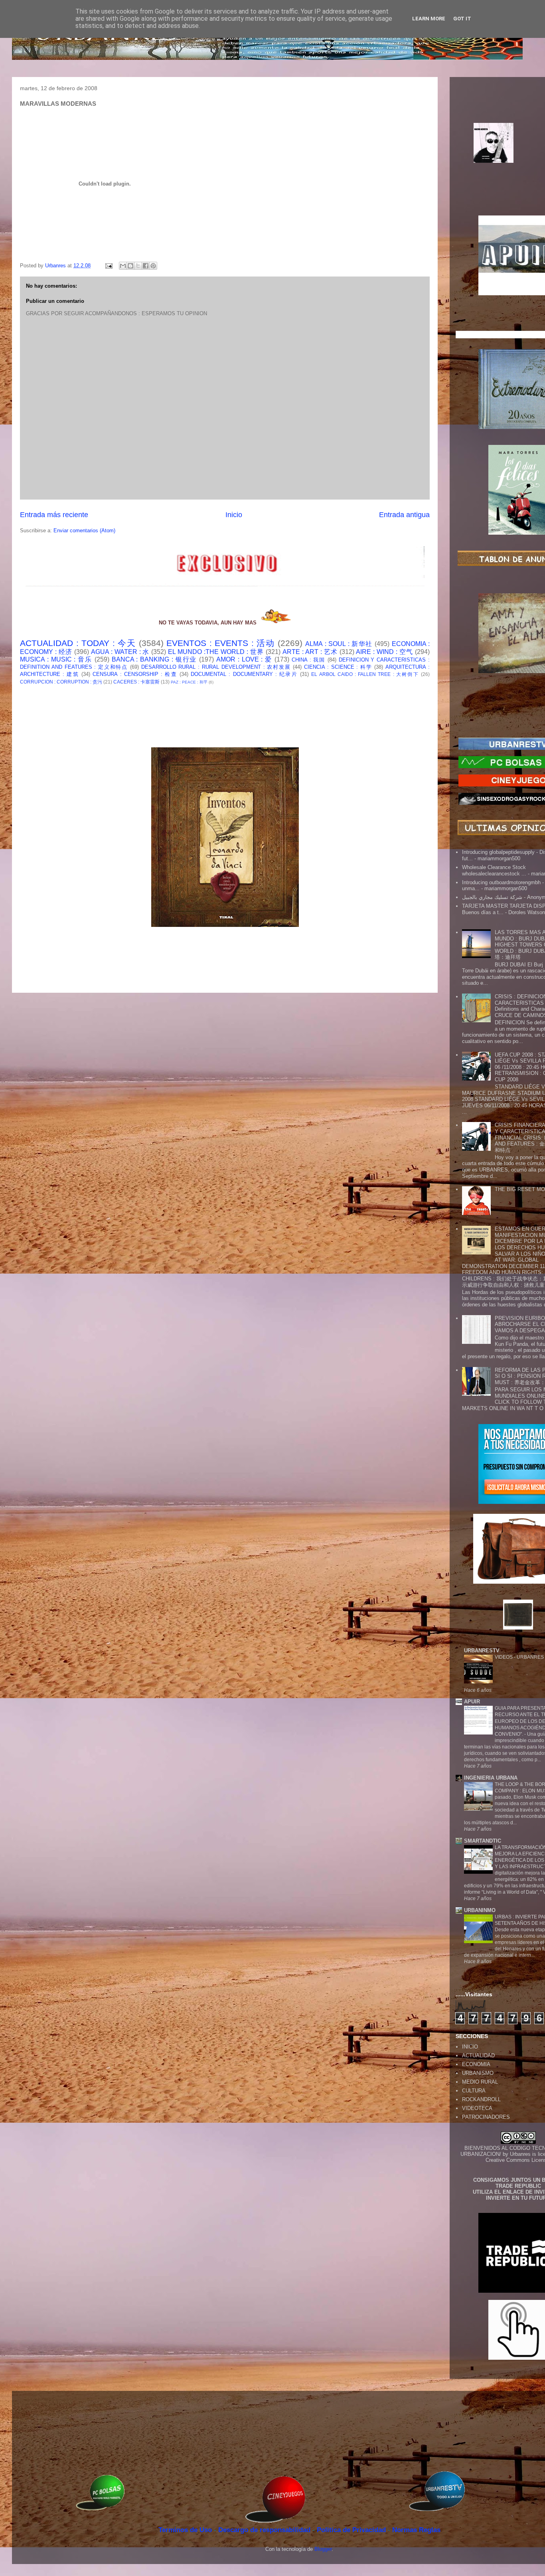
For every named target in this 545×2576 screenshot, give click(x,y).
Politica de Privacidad (352, 2530)
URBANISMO (478, 2073)
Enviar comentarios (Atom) (84, 530)
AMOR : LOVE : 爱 (244, 659)
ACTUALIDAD (478, 2055)
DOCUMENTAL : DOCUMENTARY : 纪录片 (244, 674)
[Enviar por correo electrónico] (123, 266)
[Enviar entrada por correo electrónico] (108, 266)
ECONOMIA (476, 2064)
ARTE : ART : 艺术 (310, 652)
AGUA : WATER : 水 (120, 652)
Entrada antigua (404, 515)
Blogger (323, 2549)
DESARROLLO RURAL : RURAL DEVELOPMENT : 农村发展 (216, 667)
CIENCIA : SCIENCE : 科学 (338, 667)
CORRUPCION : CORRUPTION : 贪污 (61, 682)
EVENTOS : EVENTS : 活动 (220, 643)
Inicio (234, 515)
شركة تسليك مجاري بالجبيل (492, 897)
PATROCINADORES (486, 2117)
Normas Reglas (416, 2530)
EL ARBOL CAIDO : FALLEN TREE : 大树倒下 (365, 674)
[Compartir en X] (138, 266)
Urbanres (520, 2154)
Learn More (429, 19)
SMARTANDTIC (483, 1841)
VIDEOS (504, 1657)
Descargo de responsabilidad (265, 2530)
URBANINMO (480, 1910)
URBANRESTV (482, 1650)
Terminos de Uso (186, 2530)
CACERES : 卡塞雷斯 (136, 682)
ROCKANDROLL (481, 2099)
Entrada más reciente (54, 515)
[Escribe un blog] (130, 266)
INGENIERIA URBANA (491, 1778)
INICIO (470, 2047)
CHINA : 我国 (308, 660)
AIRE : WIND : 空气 (384, 652)
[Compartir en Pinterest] (153, 266)
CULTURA (474, 2091)
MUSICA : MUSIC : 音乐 (56, 659)
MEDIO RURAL (480, 2082)
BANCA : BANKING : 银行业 (154, 659)
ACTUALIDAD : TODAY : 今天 (78, 643)
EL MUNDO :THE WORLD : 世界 (216, 652)
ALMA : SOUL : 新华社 (339, 644)
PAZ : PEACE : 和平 (189, 682)
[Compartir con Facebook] (146, 266)
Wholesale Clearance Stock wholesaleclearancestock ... (494, 870)
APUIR (472, 1702)
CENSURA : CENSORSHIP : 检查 (135, 674)
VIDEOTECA (477, 2108)
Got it (462, 19)
